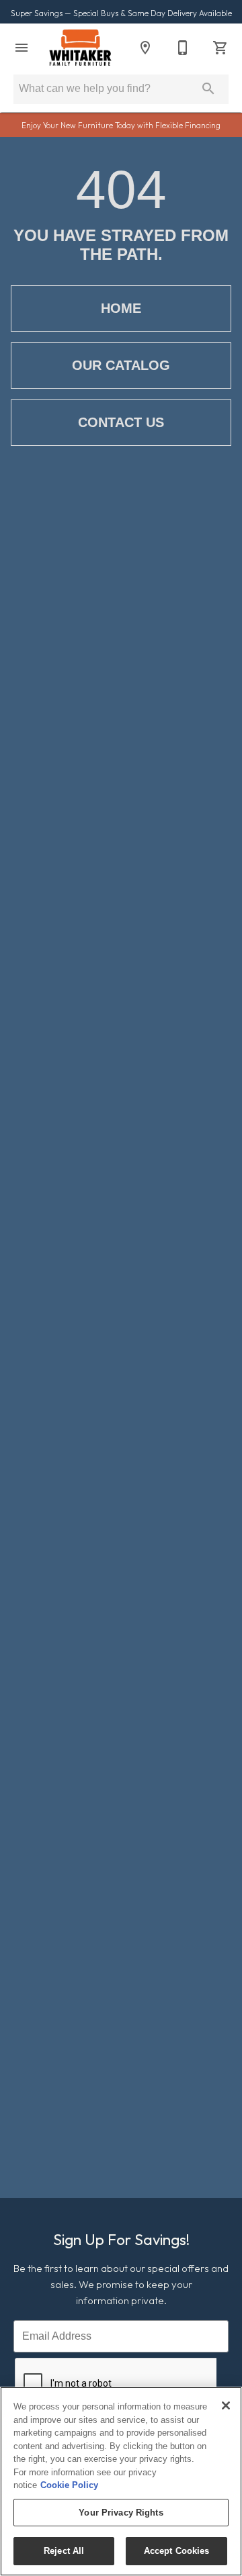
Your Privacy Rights (121, 2513)
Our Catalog (121, 365)
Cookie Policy (69, 2485)
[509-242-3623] (183, 48)
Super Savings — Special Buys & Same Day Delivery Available (121, 13)
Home (121, 308)
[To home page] (80, 48)
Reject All (64, 2551)
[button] (22, 48)
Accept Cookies (177, 2551)
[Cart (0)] (220, 48)
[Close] (226, 2405)
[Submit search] (208, 89)
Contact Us (121, 422)
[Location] (145, 48)
